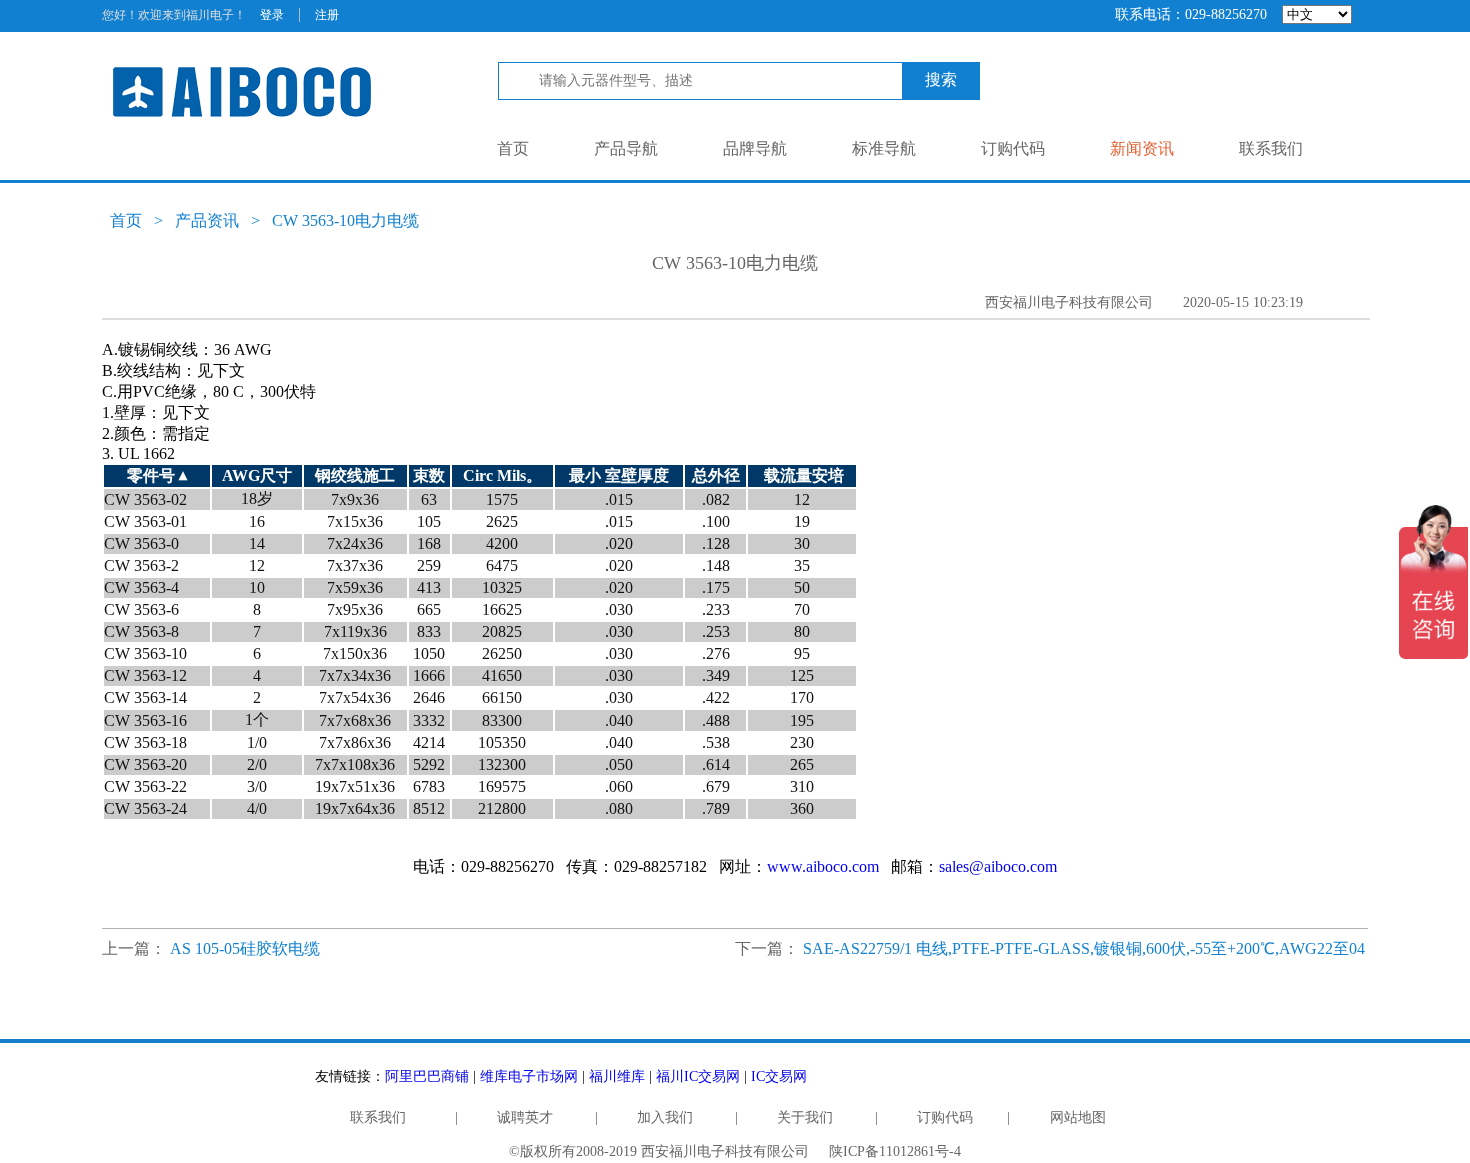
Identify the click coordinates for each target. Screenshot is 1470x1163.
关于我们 (805, 1117)
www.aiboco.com (823, 866)
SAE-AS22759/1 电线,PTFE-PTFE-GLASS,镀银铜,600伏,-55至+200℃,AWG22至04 (1084, 948)
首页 (513, 148)
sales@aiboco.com (998, 866)
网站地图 (1078, 1117)
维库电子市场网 (529, 1076)
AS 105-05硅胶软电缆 (245, 948)
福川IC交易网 (698, 1076)
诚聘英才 (525, 1117)
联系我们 (1271, 148)
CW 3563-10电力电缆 (345, 220)
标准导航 (884, 148)
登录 (272, 15)
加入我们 (665, 1117)
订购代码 (1013, 148)
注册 (327, 15)
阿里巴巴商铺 (427, 1076)
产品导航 (626, 148)
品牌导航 (755, 148)
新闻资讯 (1142, 148)
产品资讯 (207, 220)
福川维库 (617, 1076)
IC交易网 (779, 1076)
